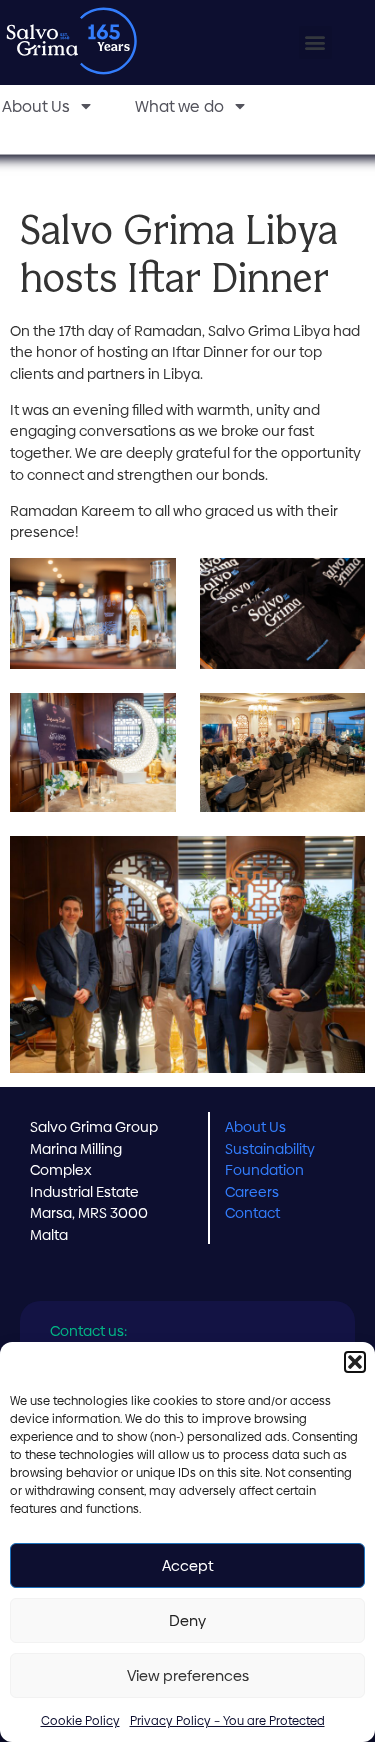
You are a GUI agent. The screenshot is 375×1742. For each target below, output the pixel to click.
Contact (252, 1213)
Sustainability (270, 1149)
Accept (188, 1565)
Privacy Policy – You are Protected (227, 1721)
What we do (179, 106)
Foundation (264, 1170)
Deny (187, 1620)
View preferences (188, 1675)
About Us (255, 1127)
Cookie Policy (80, 1721)
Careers (252, 1192)
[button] (355, 1362)
